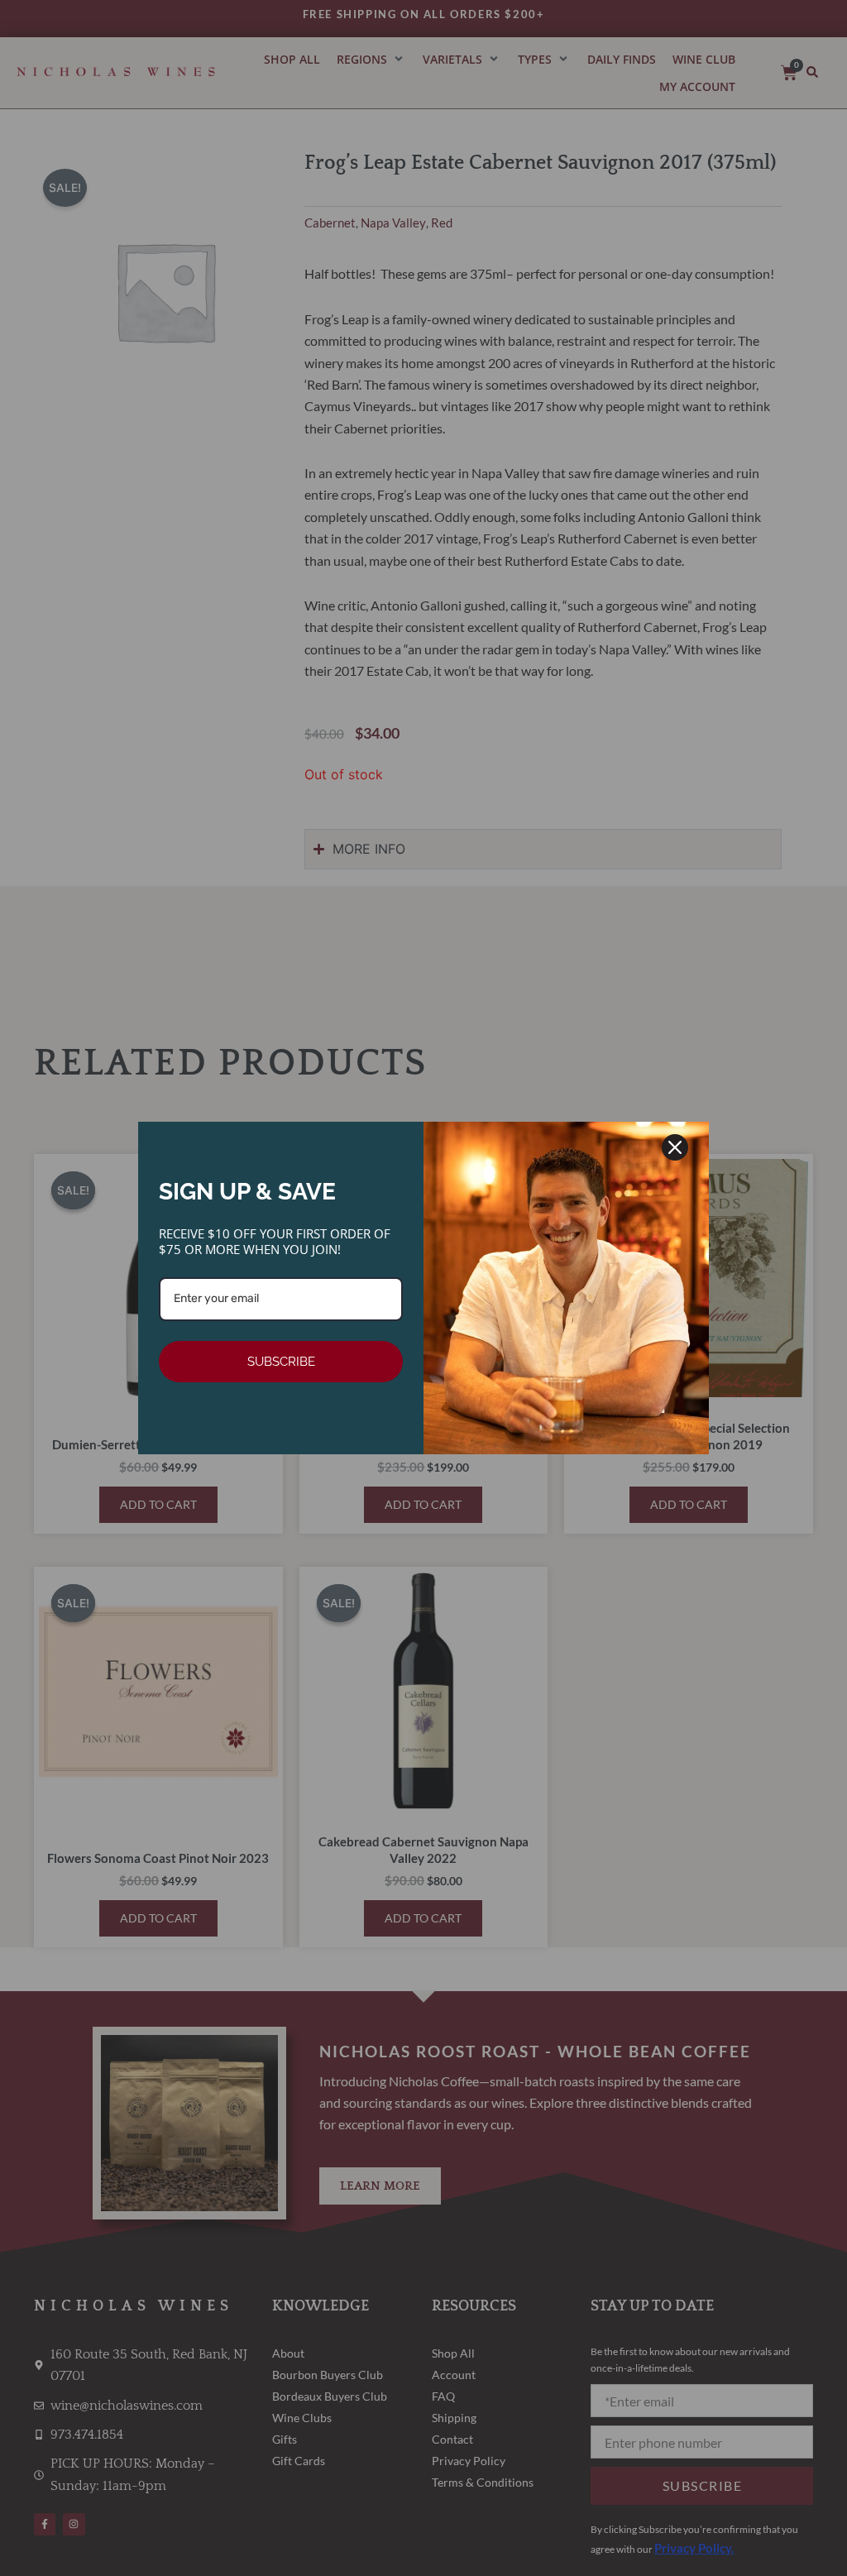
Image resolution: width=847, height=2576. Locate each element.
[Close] (675, 1147)
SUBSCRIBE (281, 1362)
